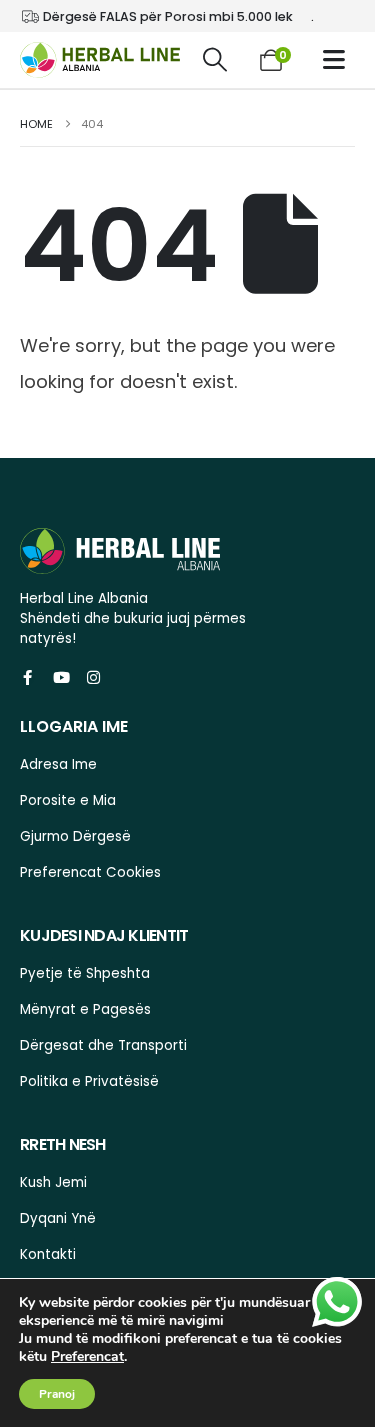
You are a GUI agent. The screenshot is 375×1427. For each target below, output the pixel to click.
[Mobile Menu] (339, 59)
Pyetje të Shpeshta (85, 973)
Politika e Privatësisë (89, 1081)
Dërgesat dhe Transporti (103, 1045)
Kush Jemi (53, 1182)
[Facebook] (27, 677)
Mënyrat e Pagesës (85, 1009)
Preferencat (87, 1357)
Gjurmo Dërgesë (75, 836)
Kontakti (48, 1254)
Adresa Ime (58, 764)
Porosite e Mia (68, 800)
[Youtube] (60, 677)
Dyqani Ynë (58, 1218)
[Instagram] (93, 677)
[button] (215, 60)
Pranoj (57, 1394)
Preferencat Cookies (90, 872)
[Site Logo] (100, 60)
